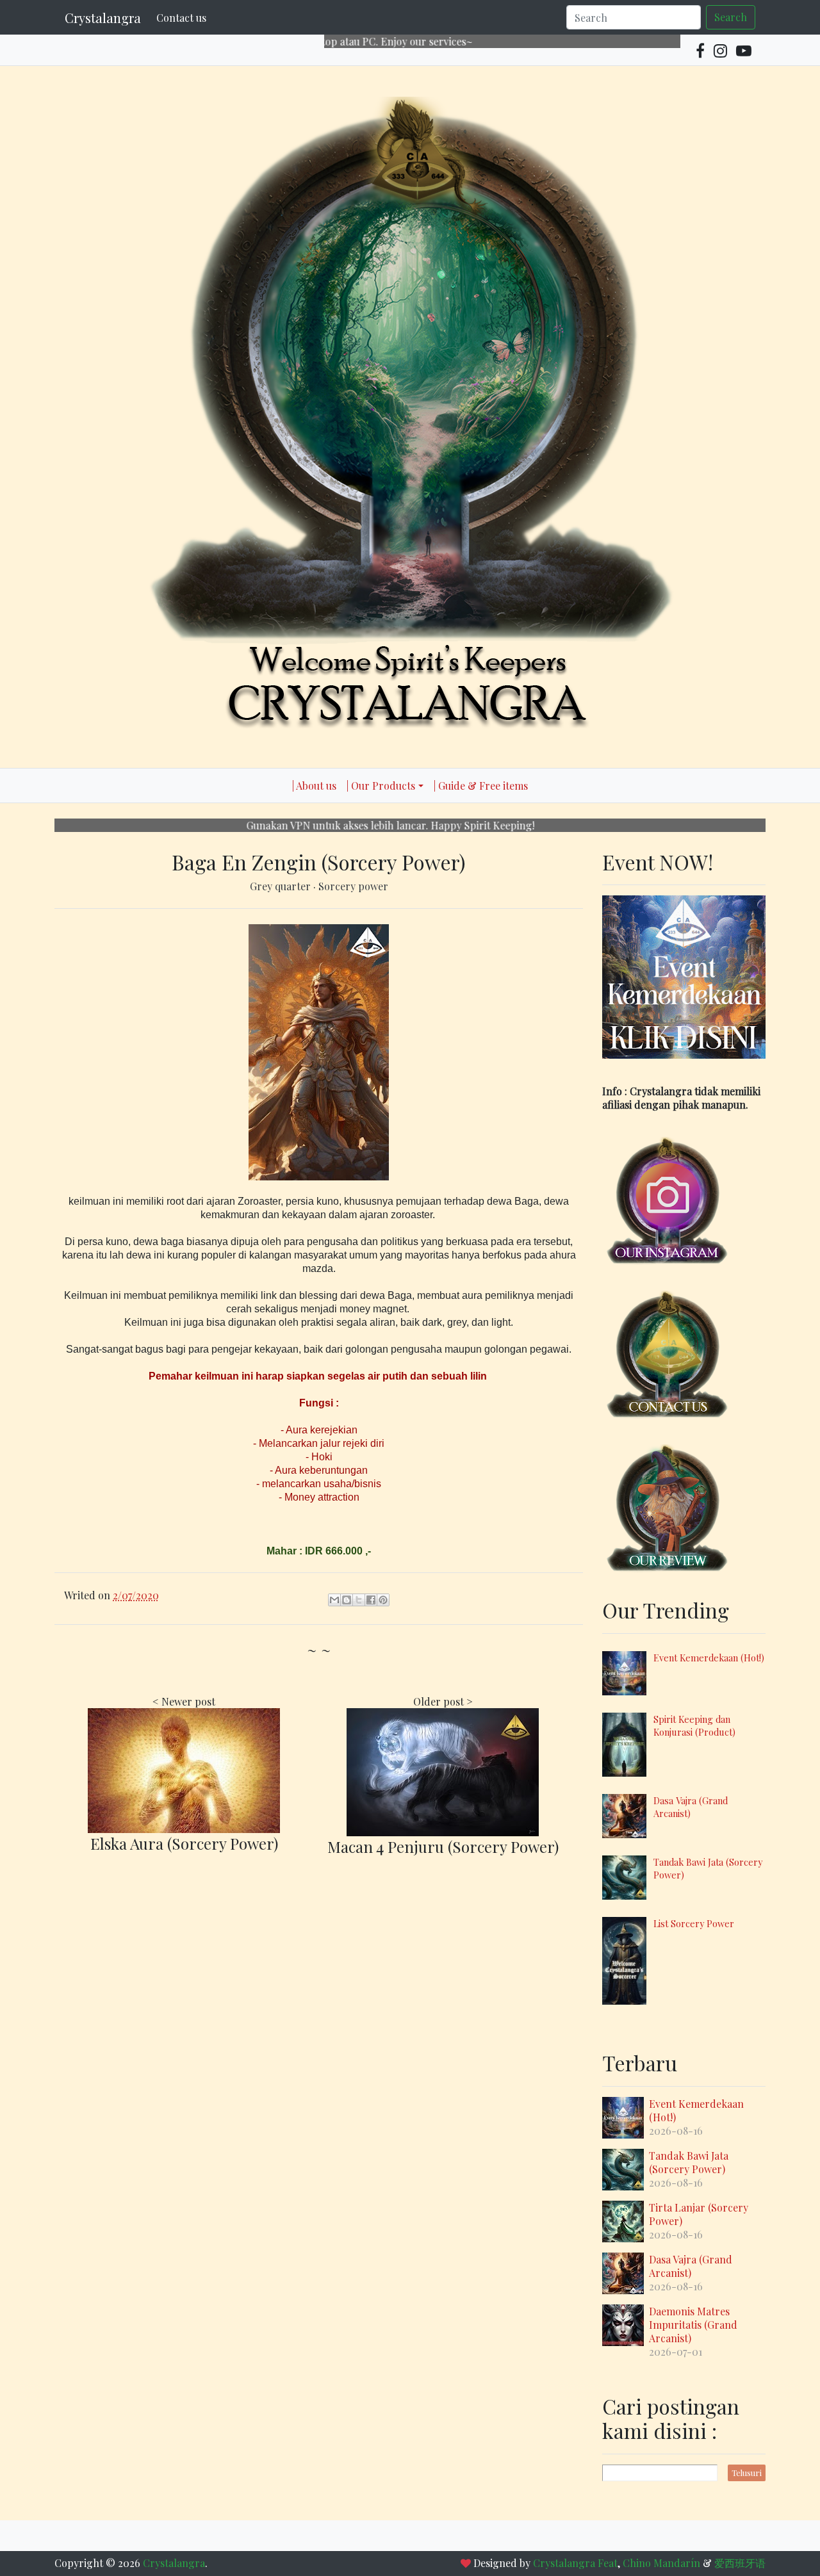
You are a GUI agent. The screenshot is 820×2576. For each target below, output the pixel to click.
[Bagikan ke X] (359, 1600)
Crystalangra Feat (575, 2563)
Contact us (181, 18)
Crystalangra (103, 18)
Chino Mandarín (661, 2563)
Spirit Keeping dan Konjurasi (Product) (694, 1725)
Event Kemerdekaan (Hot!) (709, 1658)
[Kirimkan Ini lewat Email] (334, 1600)
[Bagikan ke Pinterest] (383, 1600)
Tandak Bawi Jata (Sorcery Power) (689, 2162)
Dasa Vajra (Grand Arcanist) (691, 2266)
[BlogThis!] (347, 1600)
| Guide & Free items (481, 786)
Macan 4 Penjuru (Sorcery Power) (443, 1846)
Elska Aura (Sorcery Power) (184, 1843)
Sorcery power (353, 886)
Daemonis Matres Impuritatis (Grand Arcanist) (693, 2325)
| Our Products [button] (381, 786)
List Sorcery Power (694, 1923)
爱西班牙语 (740, 2563)
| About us (314, 786)
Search (731, 17)
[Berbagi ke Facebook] (371, 1600)
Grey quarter (282, 886)
